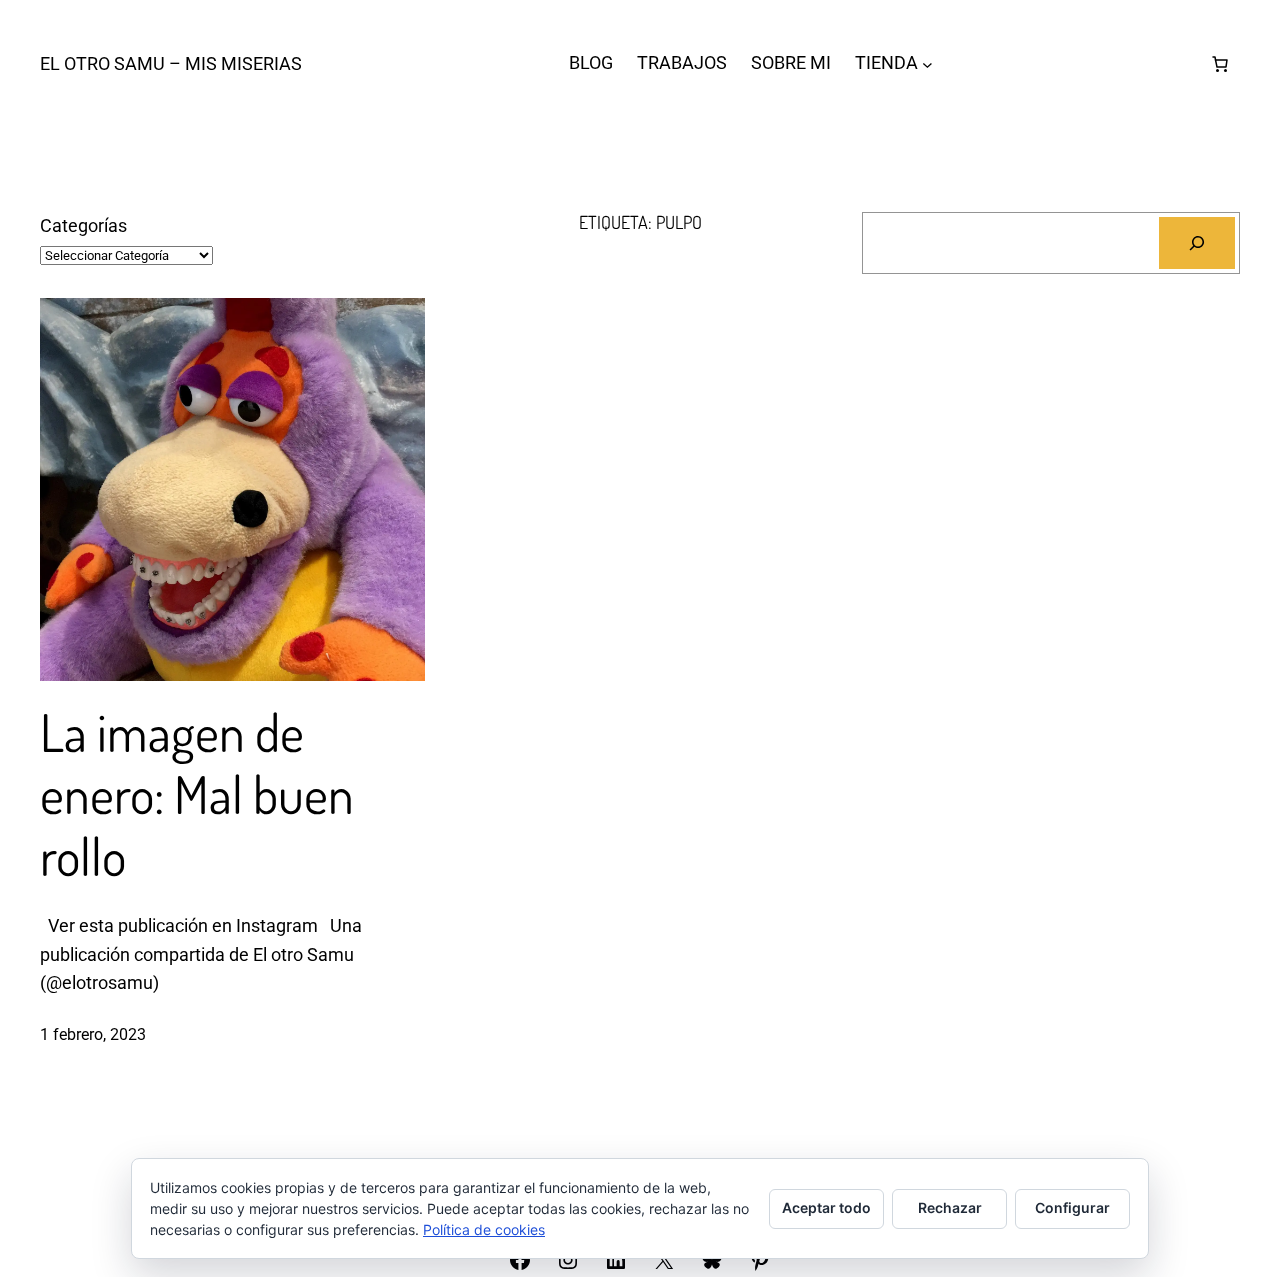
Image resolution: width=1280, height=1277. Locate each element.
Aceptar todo (826, 1207)
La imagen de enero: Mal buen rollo (197, 794)
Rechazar (950, 1207)
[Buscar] (1197, 243)
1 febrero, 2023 (93, 1034)
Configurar (1072, 1207)
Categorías (83, 225)
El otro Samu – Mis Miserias (171, 63)
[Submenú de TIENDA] (927, 63)
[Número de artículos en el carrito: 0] (1220, 64)
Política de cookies (484, 1229)
